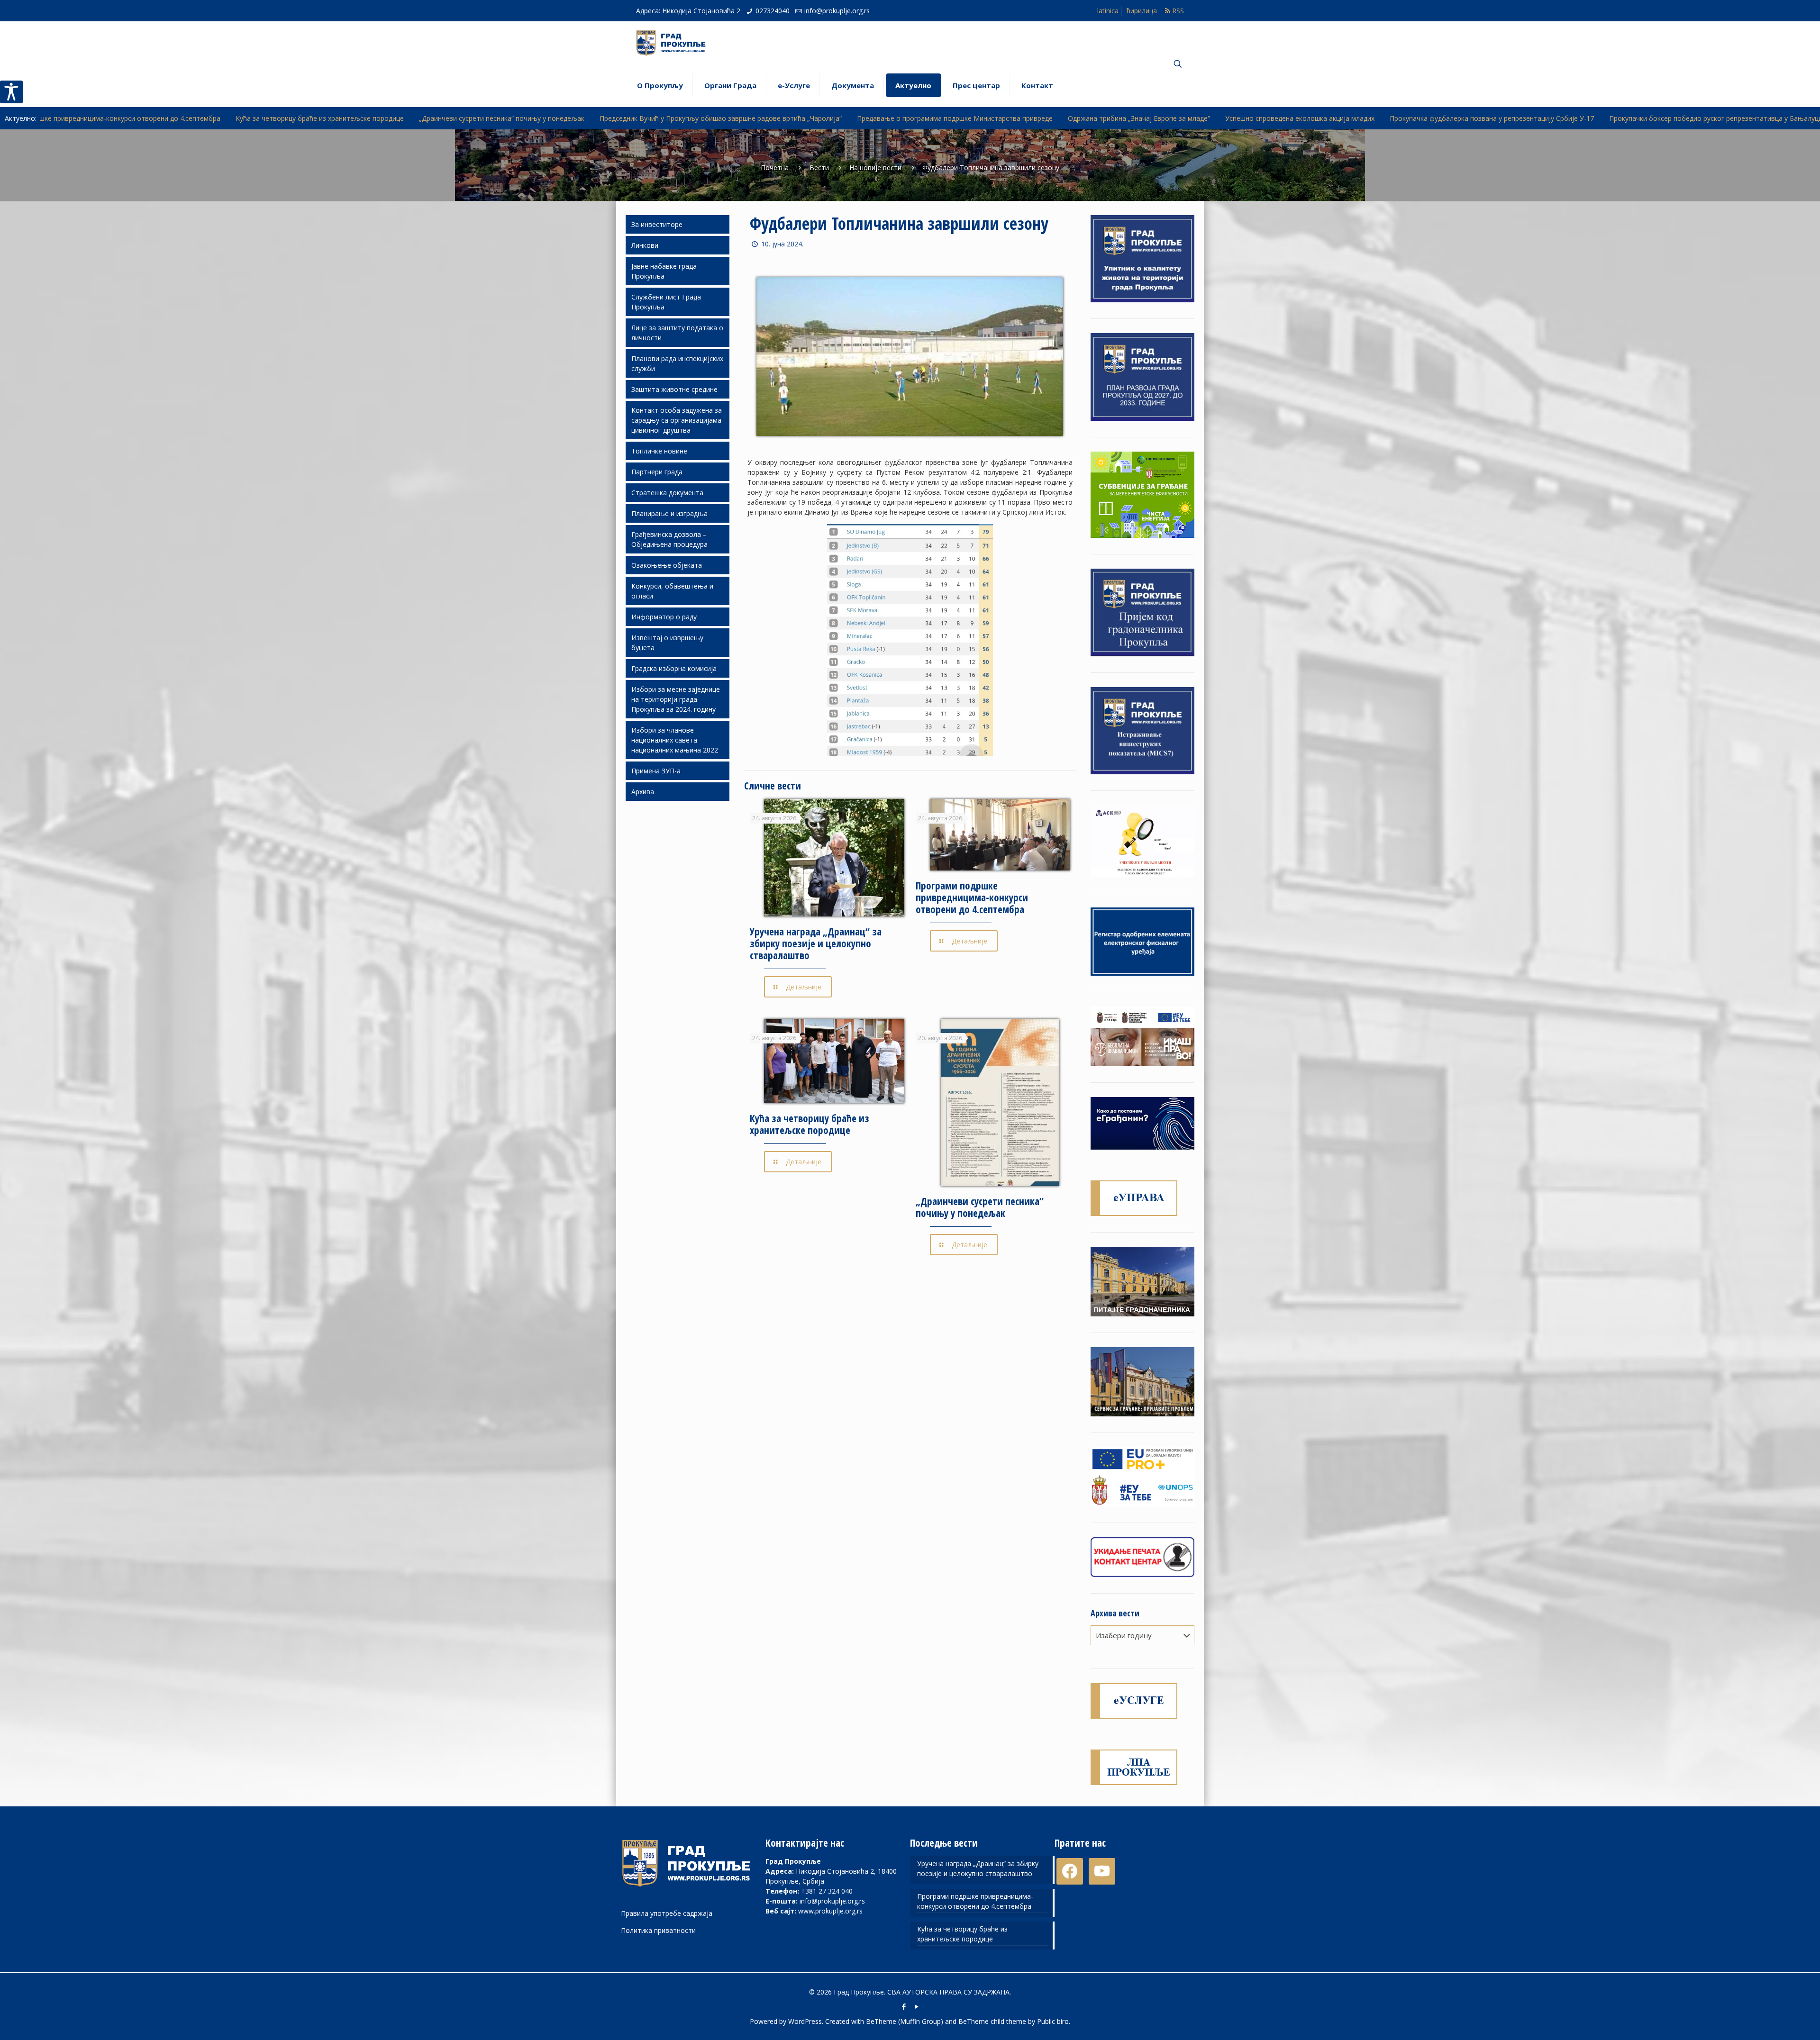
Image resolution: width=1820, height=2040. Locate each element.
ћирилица (1142, 11)
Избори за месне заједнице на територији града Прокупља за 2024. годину (676, 699)
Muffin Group (920, 2021)
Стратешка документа (667, 493)
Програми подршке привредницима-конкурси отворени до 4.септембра (972, 898)
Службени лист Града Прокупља (666, 302)
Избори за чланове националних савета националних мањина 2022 (675, 740)
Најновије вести (875, 168)
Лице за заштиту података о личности (677, 333)
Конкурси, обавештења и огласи (672, 591)
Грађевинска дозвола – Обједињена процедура (669, 539)
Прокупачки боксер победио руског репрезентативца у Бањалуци (1425, 118)
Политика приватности (658, 1930)
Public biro (1053, 2021)
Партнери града (657, 472)
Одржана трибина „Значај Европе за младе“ (848, 118)
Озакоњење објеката (667, 565)
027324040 (773, 11)
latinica (1108, 11)
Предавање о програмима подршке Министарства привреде (664, 118)
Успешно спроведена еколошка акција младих (1009, 118)
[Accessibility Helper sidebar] (11, 92)
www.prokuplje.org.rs (830, 1911)
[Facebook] (904, 2006)
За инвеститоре (657, 224)
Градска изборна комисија (674, 668)
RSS (1177, 11)
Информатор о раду (664, 617)
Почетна (775, 168)
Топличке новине (659, 451)
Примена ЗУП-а (656, 771)
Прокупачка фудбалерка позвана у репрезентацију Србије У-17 (1201, 118)
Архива (643, 792)
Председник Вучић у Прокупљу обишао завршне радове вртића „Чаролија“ (430, 118)
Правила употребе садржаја (667, 1913)
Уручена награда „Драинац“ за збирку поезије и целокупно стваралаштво (816, 943)
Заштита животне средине (674, 389)
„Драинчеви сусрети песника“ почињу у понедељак (211, 118)
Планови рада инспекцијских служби (677, 363)
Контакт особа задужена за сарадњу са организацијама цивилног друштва (677, 420)
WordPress (805, 2021)
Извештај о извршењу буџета (667, 643)
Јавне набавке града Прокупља (664, 271)
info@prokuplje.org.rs (837, 11)
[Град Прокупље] (675, 43)
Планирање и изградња (669, 513)
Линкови (645, 245)
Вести (819, 168)
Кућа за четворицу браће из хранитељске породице (810, 1124)
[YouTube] (916, 2006)
